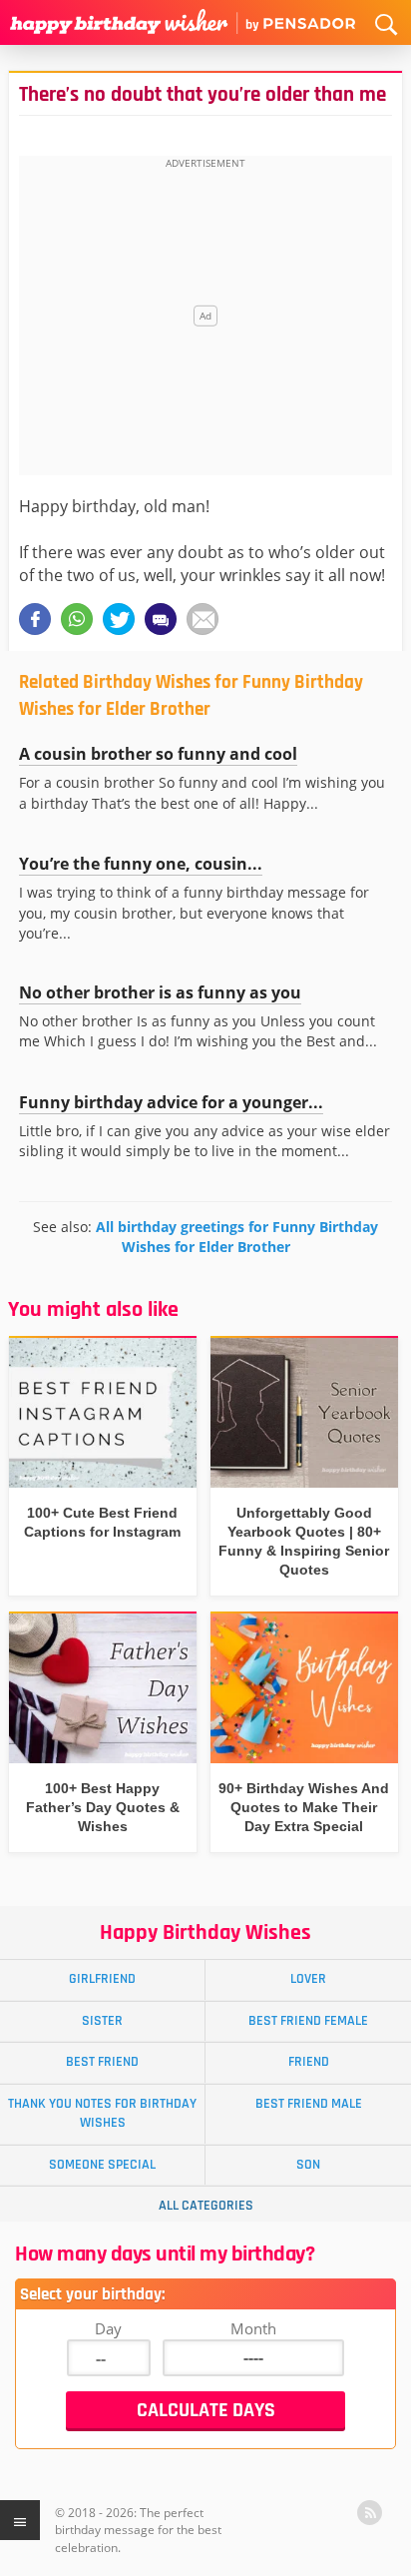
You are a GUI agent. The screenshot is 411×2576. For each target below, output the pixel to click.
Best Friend (102, 2062)
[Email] (203, 619)
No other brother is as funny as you (160, 992)
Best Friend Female (308, 2021)
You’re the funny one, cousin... (141, 864)
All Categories (206, 2206)
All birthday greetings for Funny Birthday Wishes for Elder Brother (237, 1237)
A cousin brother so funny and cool (158, 754)
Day (108, 2328)
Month (253, 2328)
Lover (308, 1979)
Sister (102, 2021)
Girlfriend (102, 1979)
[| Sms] (161, 619)
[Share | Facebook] (35, 619)
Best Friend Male (309, 2104)
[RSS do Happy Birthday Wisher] (370, 2513)
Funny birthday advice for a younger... (171, 1102)
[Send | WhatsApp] (77, 619)
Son (308, 2165)
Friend (309, 2062)
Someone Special (102, 2165)
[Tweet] (119, 619)
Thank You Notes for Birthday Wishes (102, 2113)
